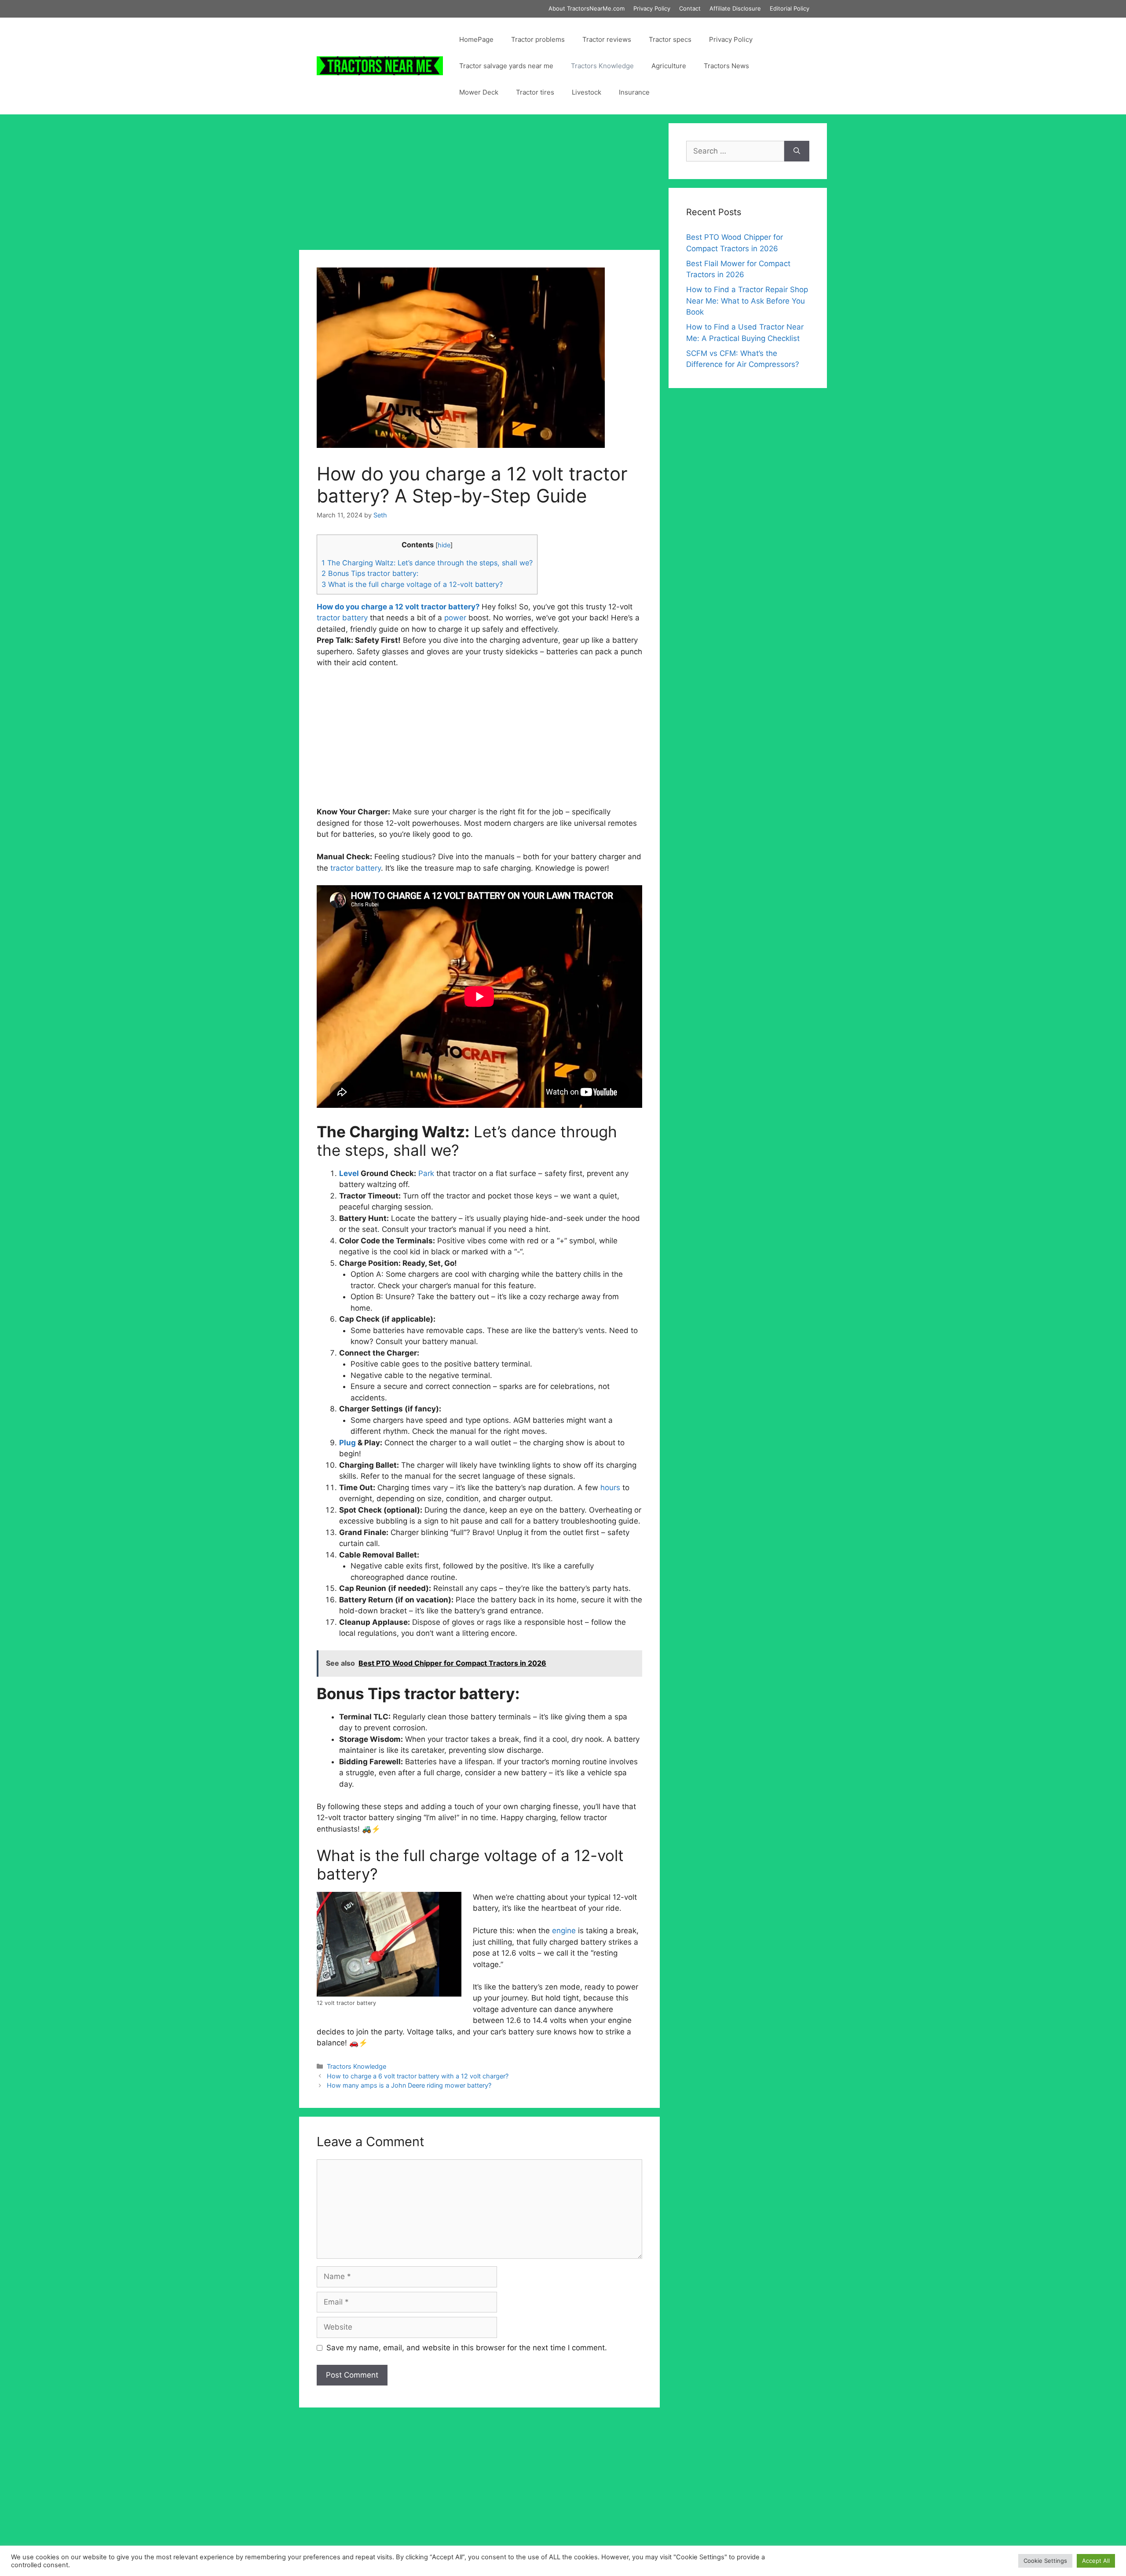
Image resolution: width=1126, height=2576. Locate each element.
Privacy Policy (652, 8)
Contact (690, 8)
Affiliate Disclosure (735, 8)
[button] (479, 1325)
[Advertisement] (479, 185)
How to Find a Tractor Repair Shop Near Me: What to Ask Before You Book (747, 301)
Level (349, 1173)
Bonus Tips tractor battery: (370, 573)
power (455, 618)
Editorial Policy (790, 8)
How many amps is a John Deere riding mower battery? (409, 2085)
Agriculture (669, 66)
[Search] (797, 151)
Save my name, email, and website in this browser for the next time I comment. (467, 2348)
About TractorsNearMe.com (587, 8)
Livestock (587, 92)
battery (355, 618)
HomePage (476, 39)
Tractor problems (538, 39)
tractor (328, 618)
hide (444, 545)
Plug (347, 1443)
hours (610, 1488)
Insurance (634, 92)
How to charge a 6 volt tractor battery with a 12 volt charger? (418, 2076)
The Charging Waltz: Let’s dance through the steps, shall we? (427, 563)
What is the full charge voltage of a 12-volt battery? (412, 584)
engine (564, 1931)
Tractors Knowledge (602, 66)
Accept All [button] (1096, 2561)
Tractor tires (535, 92)
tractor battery (356, 868)
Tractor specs (670, 39)
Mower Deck (479, 92)
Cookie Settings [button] (1045, 2561)
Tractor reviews (607, 39)
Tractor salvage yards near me (506, 66)
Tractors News (726, 66)
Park (426, 1173)
